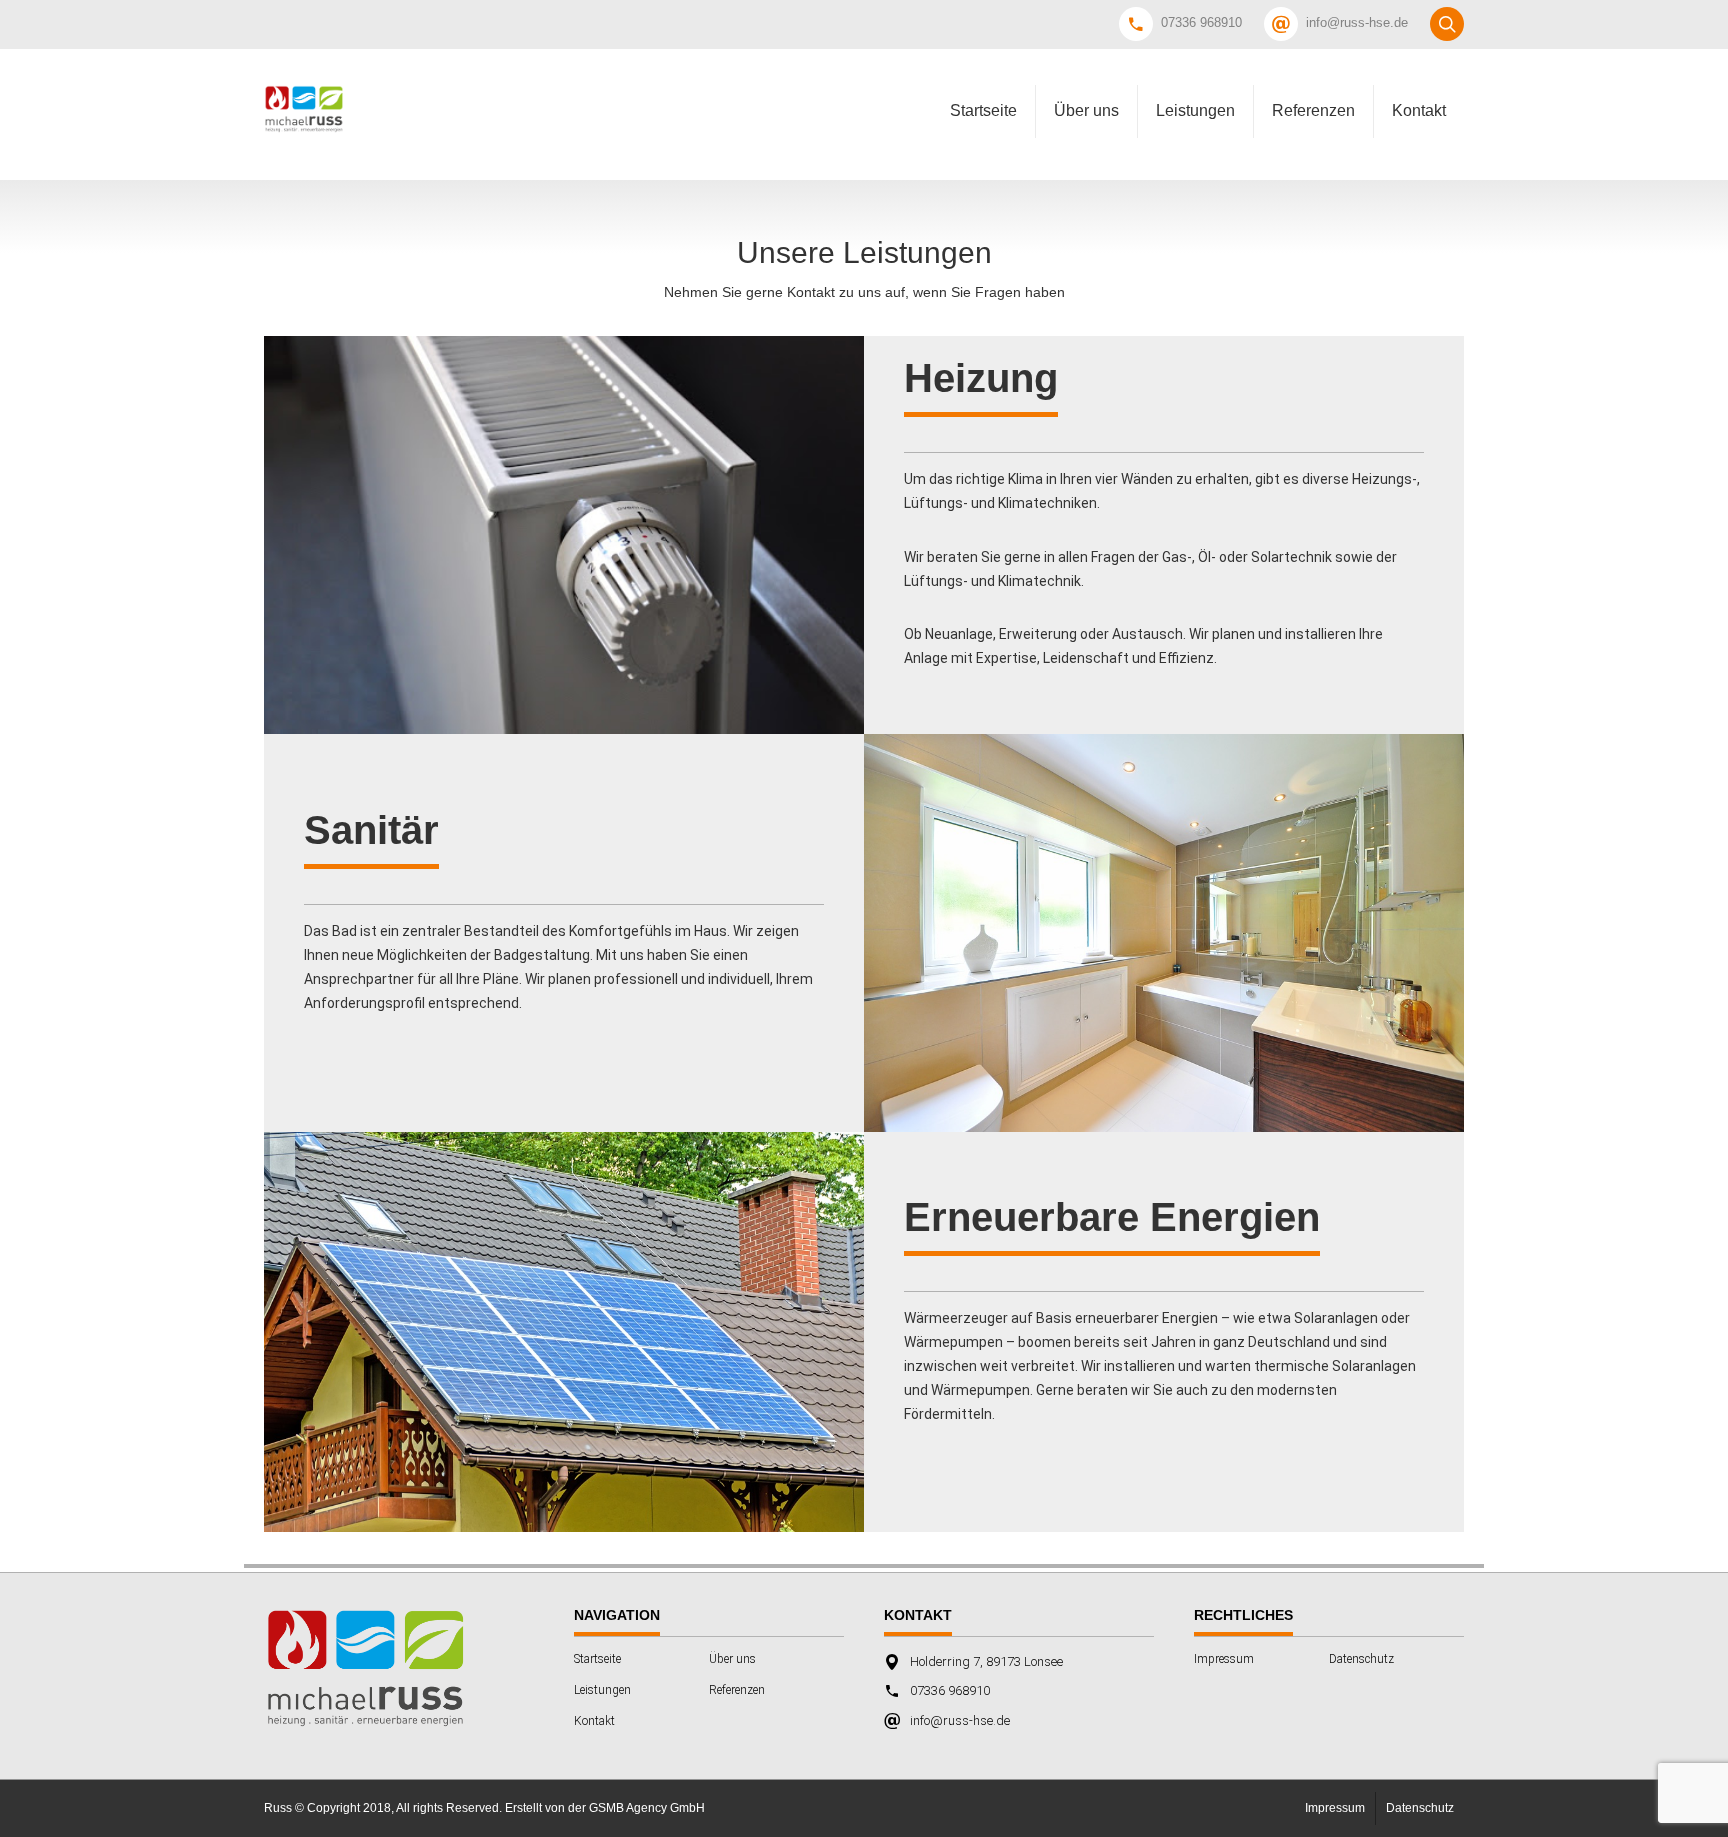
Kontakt (1419, 110)
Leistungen (1195, 110)
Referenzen (1313, 110)
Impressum (1224, 1659)
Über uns (1086, 110)
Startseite (983, 110)
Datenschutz (1361, 1659)
